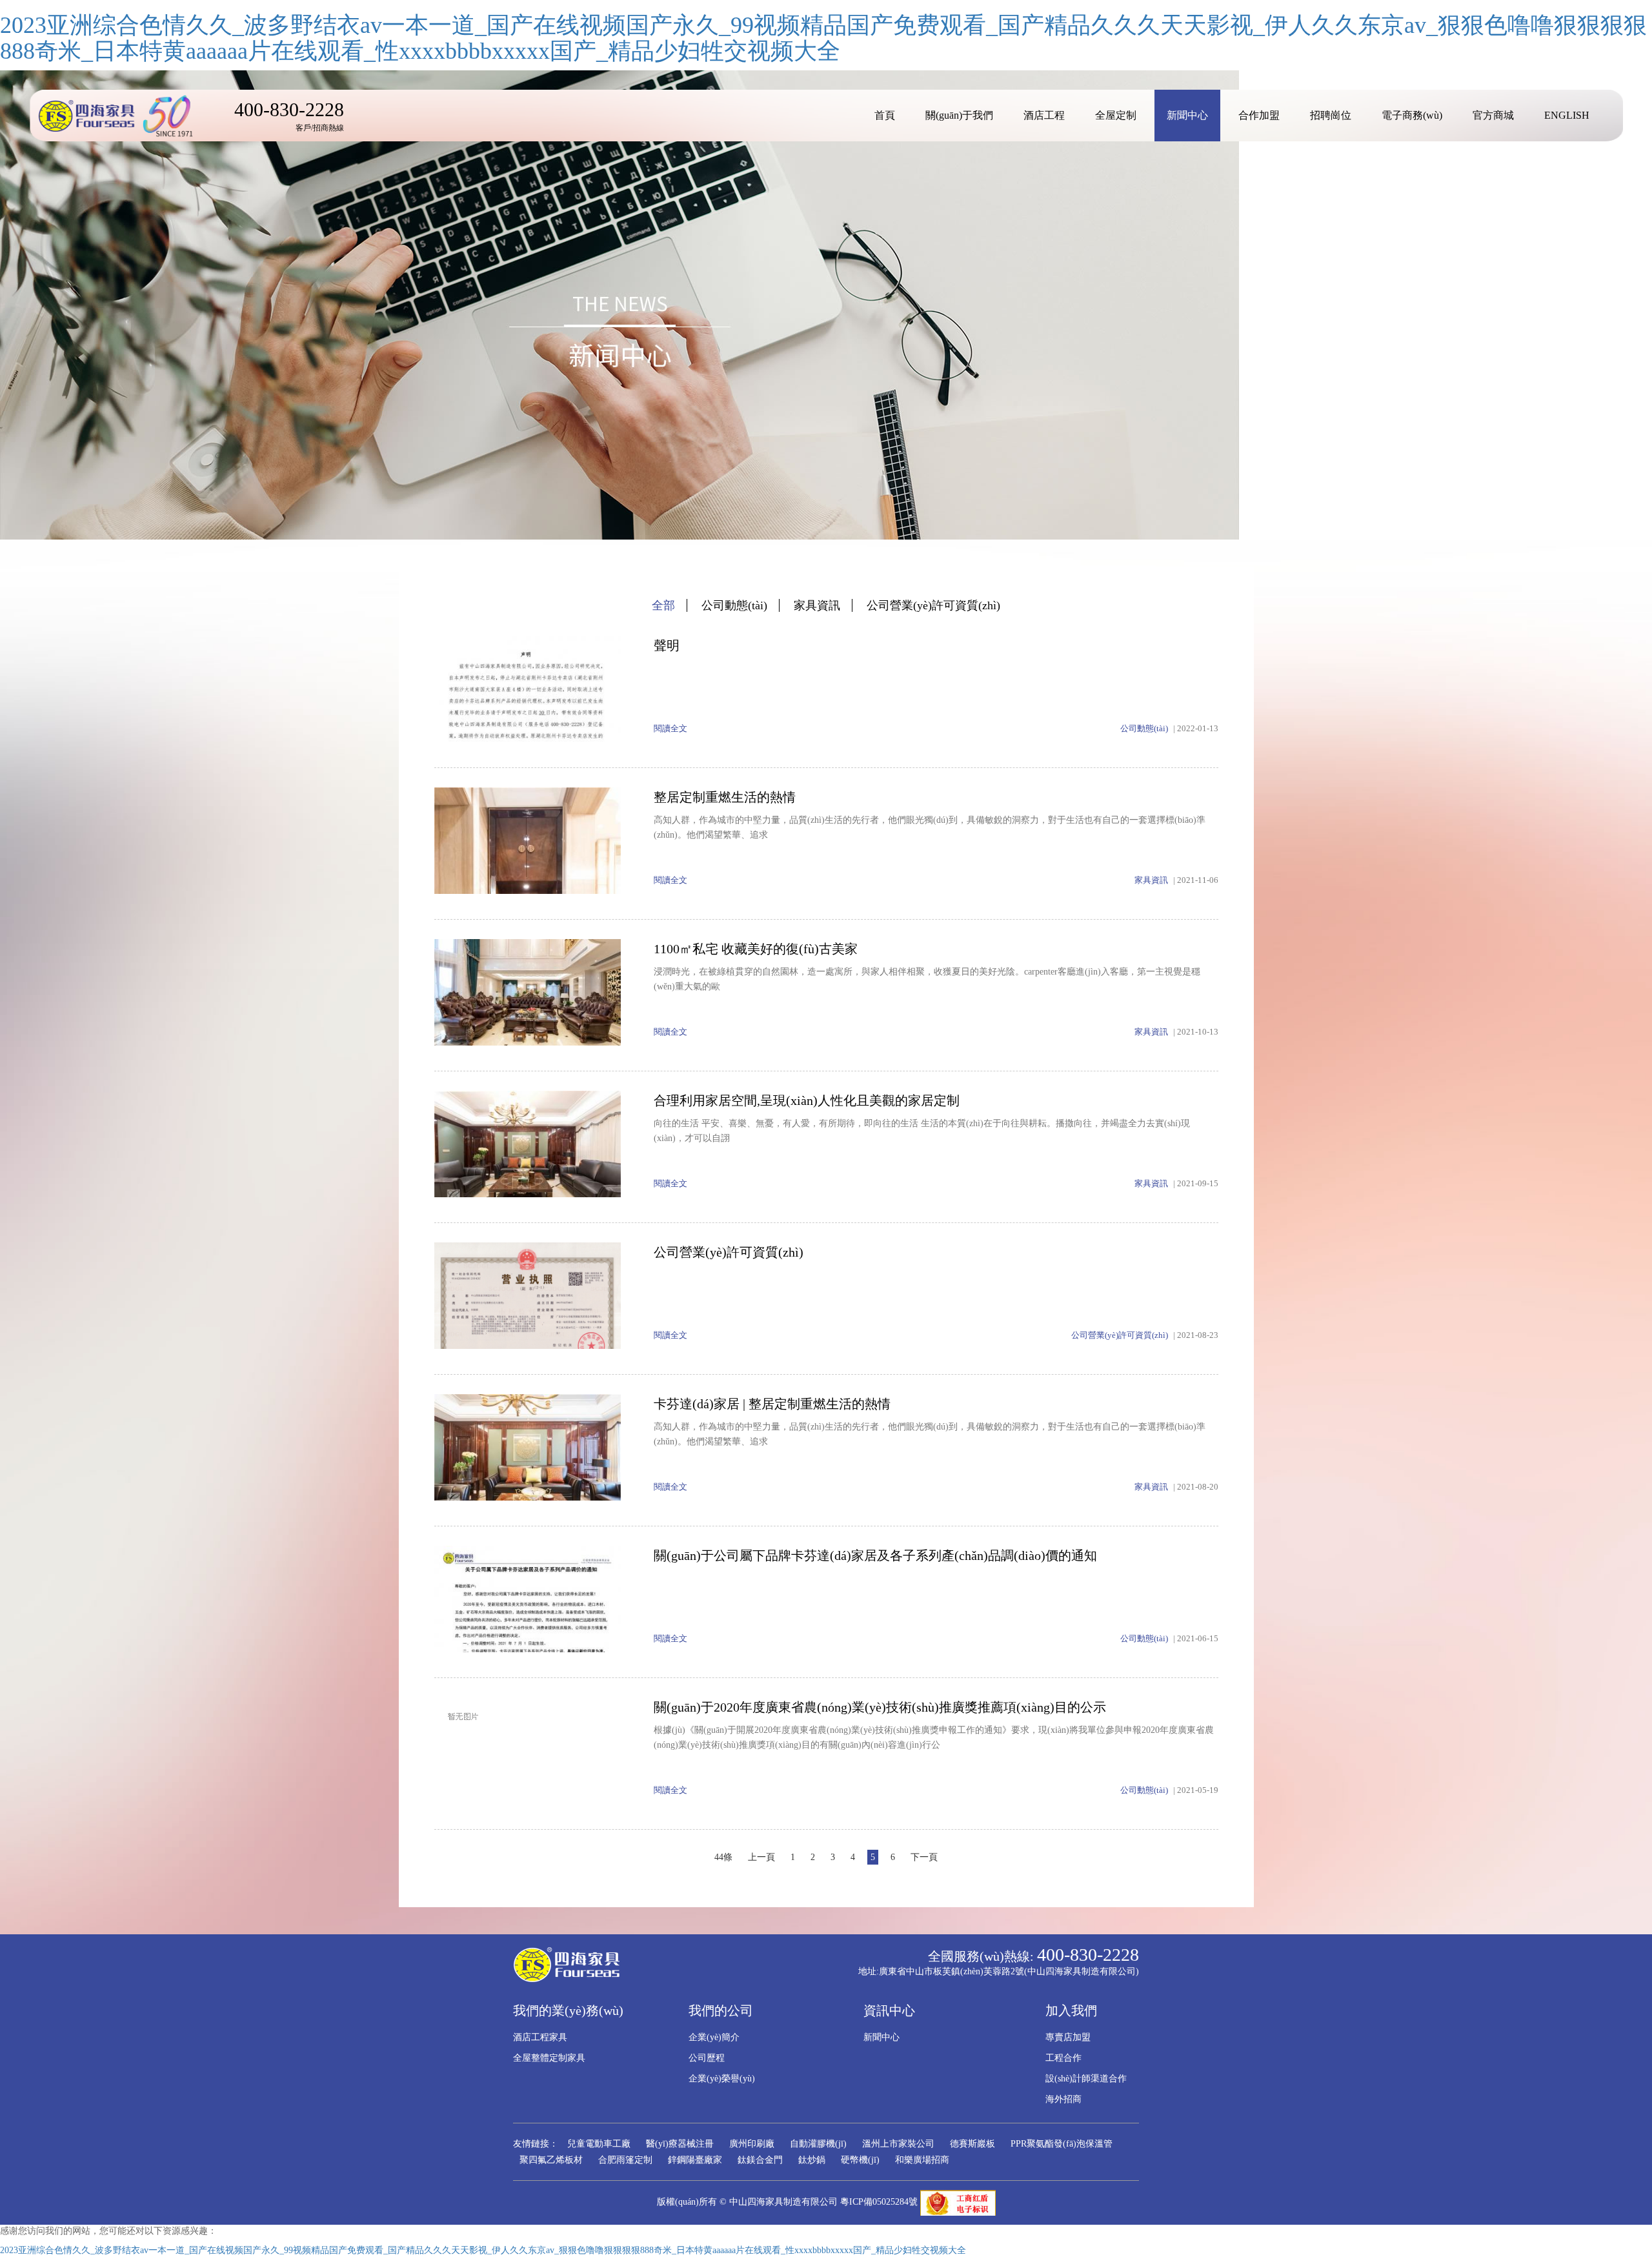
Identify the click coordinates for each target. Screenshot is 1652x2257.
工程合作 (1063, 2058)
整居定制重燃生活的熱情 (725, 797)
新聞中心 (1187, 115)
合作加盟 (1259, 115)
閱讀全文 (670, 728)
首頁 (885, 115)
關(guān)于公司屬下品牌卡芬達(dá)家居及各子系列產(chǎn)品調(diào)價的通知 (875, 1555)
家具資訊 (817, 605)
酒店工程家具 (540, 2037)
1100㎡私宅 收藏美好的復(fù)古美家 (756, 949)
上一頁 (761, 1857)
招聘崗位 (1331, 115)
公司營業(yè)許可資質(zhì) (933, 605)
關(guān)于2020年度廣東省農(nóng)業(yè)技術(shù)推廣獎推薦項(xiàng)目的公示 (880, 1707)
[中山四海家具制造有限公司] (119, 116)
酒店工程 (1044, 115)
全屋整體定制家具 (549, 2058)
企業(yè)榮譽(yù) (722, 2079)
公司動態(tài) (734, 605)
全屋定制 (1116, 115)
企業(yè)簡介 (714, 2037)
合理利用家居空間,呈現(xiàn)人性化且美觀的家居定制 (807, 1100)
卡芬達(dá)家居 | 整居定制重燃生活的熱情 (772, 1404)
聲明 (667, 645)
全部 (663, 605)
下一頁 (924, 1857)
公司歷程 (707, 2058)
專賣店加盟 (1068, 2037)
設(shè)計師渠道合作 (1086, 2079)
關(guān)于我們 (959, 115)
